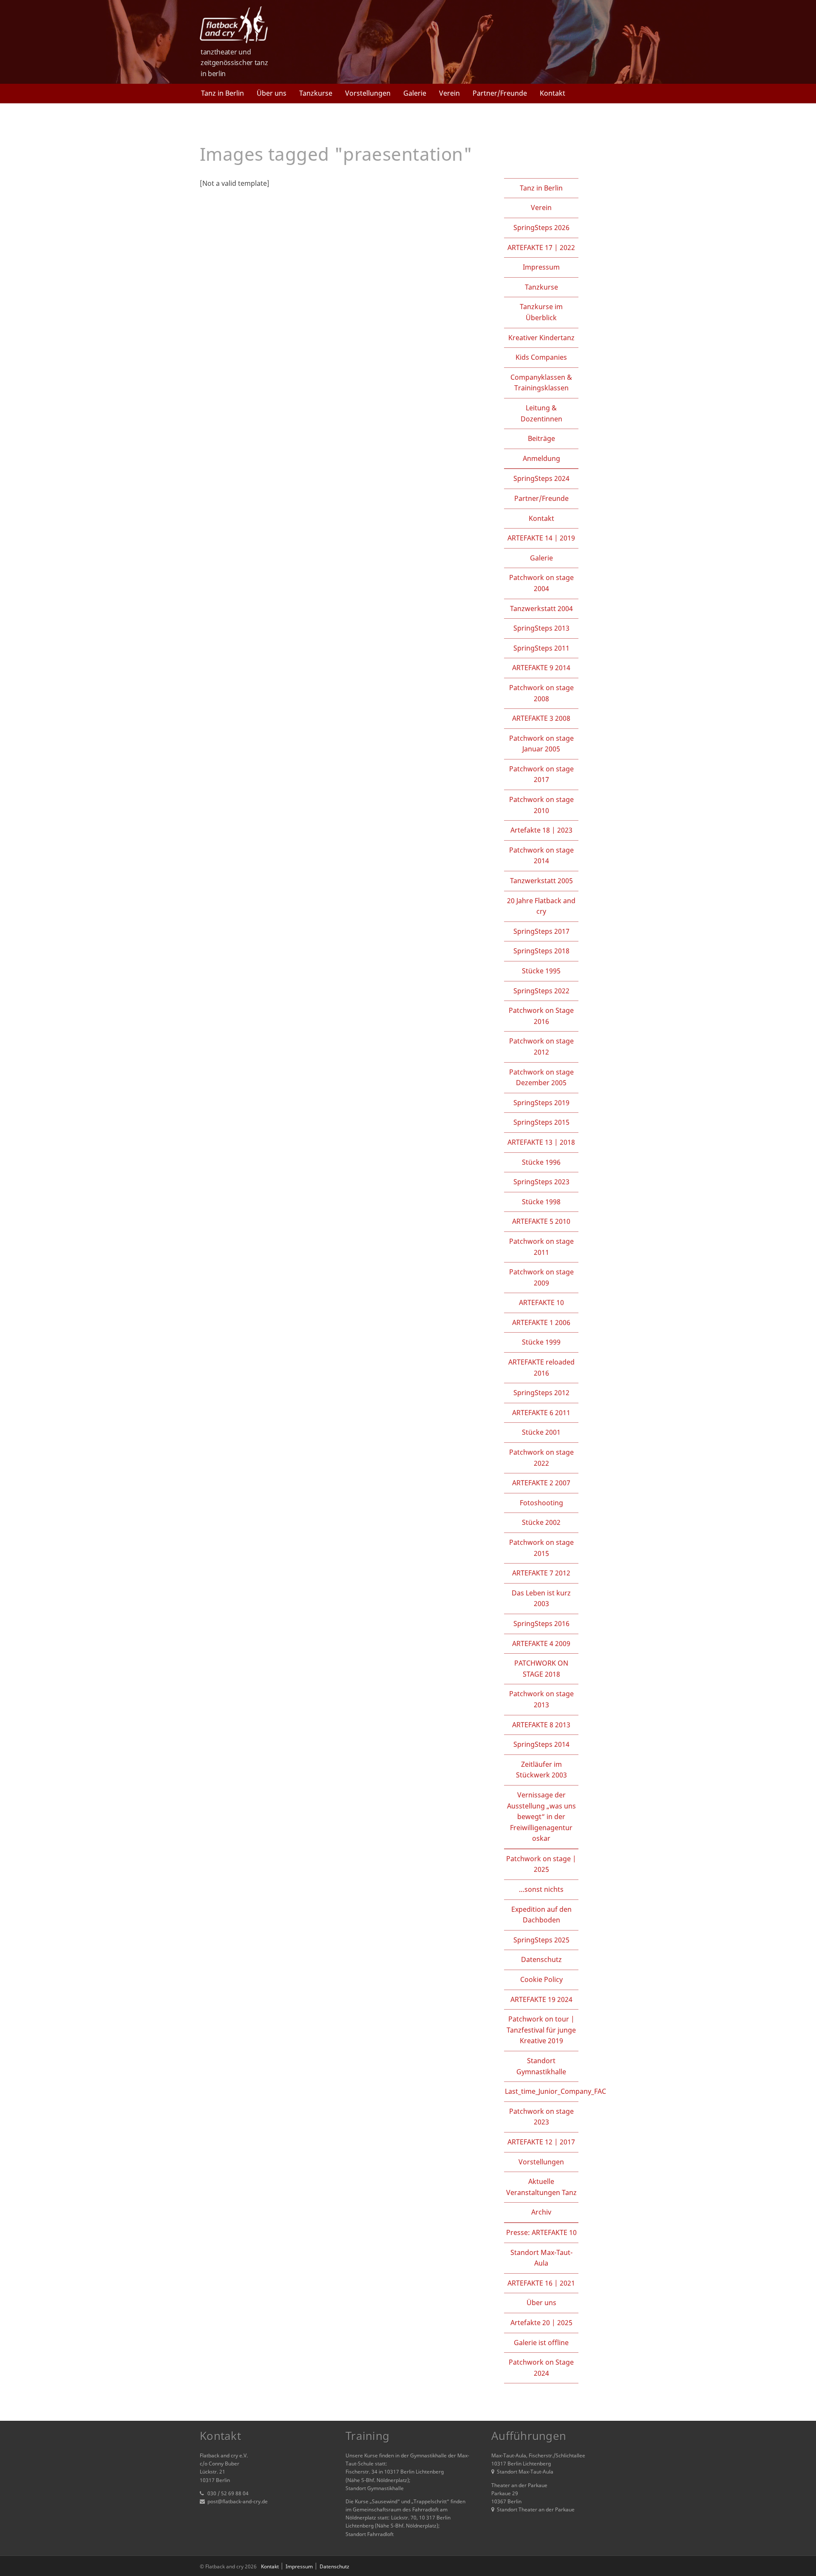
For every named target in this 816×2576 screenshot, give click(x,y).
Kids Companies (541, 357)
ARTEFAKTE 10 (541, 1302)
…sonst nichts (541, 1889)
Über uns (272, 93)
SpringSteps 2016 (541, 1624)
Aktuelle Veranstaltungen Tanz (541, 2187)
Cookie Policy (541, 1979)
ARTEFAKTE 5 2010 (541, 1221)
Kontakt (552, 93)
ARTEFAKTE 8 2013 (541, 1725)
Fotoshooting (541, 1503)
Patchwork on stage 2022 (541, 1458)
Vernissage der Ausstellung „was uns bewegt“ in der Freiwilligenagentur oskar (541, 1817)
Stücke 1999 (541, 1342)
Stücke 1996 (541, 1162)
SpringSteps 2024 (541, 478)
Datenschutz (541, 1959)
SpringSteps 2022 (541, 991)
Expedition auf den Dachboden (541, 1915)
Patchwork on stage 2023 (541, 2117)
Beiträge (541, 438)
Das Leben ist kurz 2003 (541, 1598)
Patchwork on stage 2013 (541, 1699)
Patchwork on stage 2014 (541, 856)
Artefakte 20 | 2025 (541, 2323)
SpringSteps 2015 (541, 1122)
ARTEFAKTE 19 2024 (541, 1999)
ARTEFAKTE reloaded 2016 (541, 1368)
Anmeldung (541, 458)
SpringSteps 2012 (541, 1393)
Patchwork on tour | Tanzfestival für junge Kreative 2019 (541, 2030)
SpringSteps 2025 (541, 1940)
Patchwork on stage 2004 (541, 583)
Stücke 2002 (541, 1522)
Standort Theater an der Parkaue (536, 2509)
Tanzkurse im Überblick (541, 312)
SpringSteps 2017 (541, 931)
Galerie (415, 93)
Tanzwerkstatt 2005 (541, 881)
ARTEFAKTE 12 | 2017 (541, 2142)
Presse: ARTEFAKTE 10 (541, 2232)
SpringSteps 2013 (541, 628)
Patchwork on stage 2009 (541, 1277)
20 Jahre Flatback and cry (541, 906)
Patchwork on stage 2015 (541, 1548)
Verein (449, 93)
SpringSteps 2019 (541, 1103)
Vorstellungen (368, 93)
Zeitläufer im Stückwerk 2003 (541, 1770)
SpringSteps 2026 (541, 227)
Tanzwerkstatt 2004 (541, 608)
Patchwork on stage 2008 (541, 693)
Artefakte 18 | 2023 (541, 830)
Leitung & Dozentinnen (541, 413)
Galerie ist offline (541, 2343)
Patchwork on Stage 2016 (541, 1016)
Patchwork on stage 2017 (541, 774)
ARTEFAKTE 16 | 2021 (541, 2283)
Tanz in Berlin (222, 93)
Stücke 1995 (541, 971)
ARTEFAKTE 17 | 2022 (541, 247)
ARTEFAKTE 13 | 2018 (541, 1142)
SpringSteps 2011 (541, 648)
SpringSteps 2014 (541, 1744)
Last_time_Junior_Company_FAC (555, 2091)
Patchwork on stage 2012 (541, 1046)
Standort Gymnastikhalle (541, 2066)
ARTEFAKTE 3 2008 (541, 718)
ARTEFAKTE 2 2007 (541, 1483)
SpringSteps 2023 (541, 1182)
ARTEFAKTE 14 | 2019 (541, 538)
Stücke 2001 (541, 1432)
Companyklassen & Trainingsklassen (541, 383)
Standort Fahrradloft (370, 2534)
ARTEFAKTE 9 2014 (541, 668)
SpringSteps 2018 (541, 951)
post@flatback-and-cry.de (238, 2501)
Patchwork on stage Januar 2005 (541, 744)
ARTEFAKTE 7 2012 (541, 1573)
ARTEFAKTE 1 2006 (541, 1322)
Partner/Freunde (500, 93)
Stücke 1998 (541, 1202)
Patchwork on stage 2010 (541, 805)
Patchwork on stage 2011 (541, 1247)
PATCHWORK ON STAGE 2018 (541, 1669)
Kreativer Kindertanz (541, 338)
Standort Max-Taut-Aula (541, 2258)
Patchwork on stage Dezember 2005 (541, 1078)
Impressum (541, 267)
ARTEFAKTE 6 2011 (541, 1413)
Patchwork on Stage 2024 (541, 2368)
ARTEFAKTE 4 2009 (541, 1643)
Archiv (541, 2212)
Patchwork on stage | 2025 (541, 1864)
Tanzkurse (316, 93)
